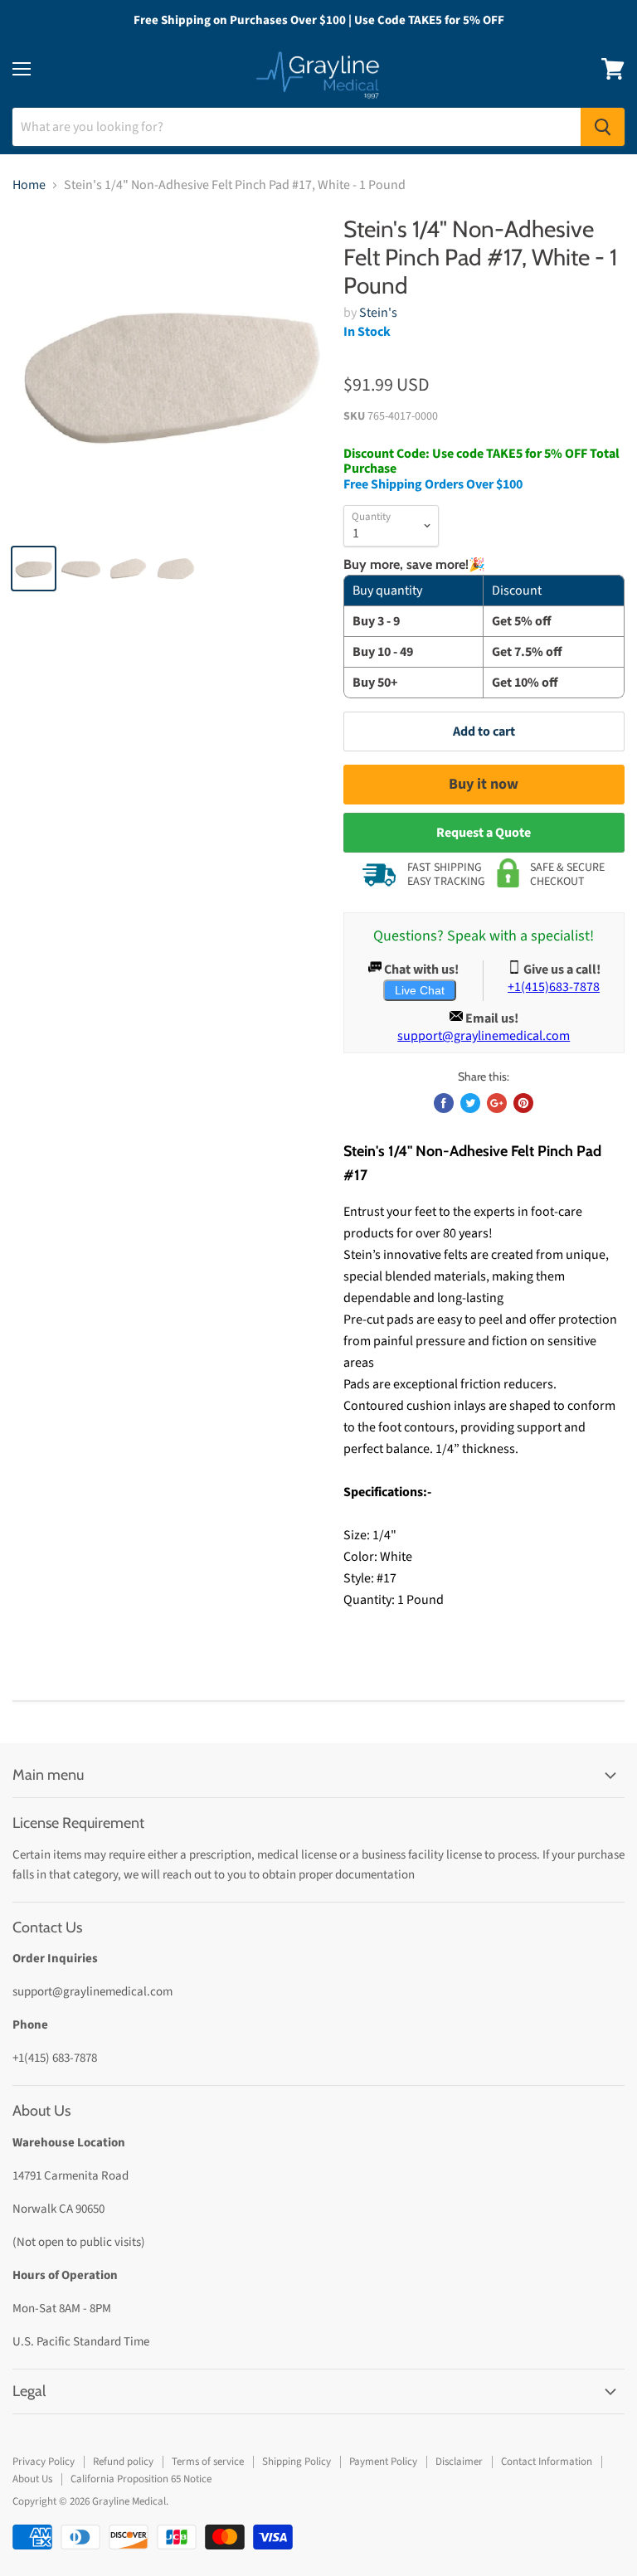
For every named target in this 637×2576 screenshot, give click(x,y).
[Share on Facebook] (444, 1103)
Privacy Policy (44, 2462)
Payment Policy (383, 2462)
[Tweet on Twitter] (470, 1103)
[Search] (603, 127)
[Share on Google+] (497, 1103)
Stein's (378, 313)
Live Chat (420, 990)
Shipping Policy (297, 2462)
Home (29, 185)
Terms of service (208, 2462)
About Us (32, 2479)
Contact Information (547, 2462)
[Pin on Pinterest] (523, 1103)
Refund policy (123, 2462)
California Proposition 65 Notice (141, 2479)
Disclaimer (459, 2462)
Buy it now (484, 784)
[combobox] (297, 127)
